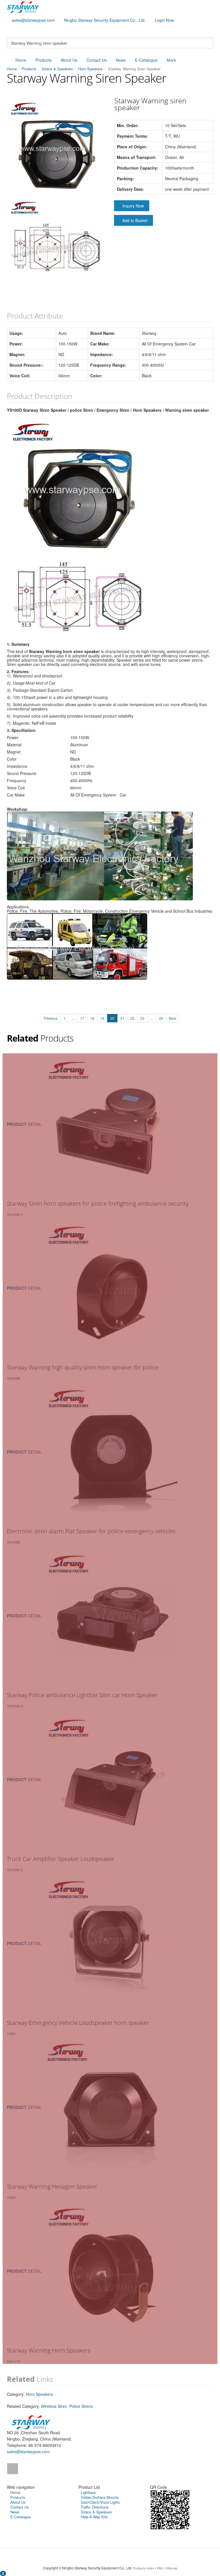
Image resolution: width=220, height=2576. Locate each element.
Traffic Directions (95, 2507)
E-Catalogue (146, 60)
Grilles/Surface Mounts (100, 2497)
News (121, 60)
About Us (69, 60)
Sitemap (172, 2568)
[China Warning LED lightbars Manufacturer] (23, 7)
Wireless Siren (54, 2406)
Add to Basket (135, 220)
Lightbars (88, 2492)
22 (132, 1018)
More (171, 60)
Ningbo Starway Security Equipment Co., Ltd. (105, 20)
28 (161, 1018)
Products (44, 60)
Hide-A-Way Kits (94, 2517)
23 (142, 1018)
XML (160, 2568)
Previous (51, 1018)
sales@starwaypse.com (33, 20)
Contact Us (97, 60)
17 (82, 1018)
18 (92, 1018)
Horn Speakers (91, 69)
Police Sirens (81, 2406)
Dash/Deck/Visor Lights (100, 2502)
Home (21, 60)
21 (122, 1018)
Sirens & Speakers (57, 69)
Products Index (144, 2568)
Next (173, 1018)
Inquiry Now (133, 206)
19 (102, 1018)
